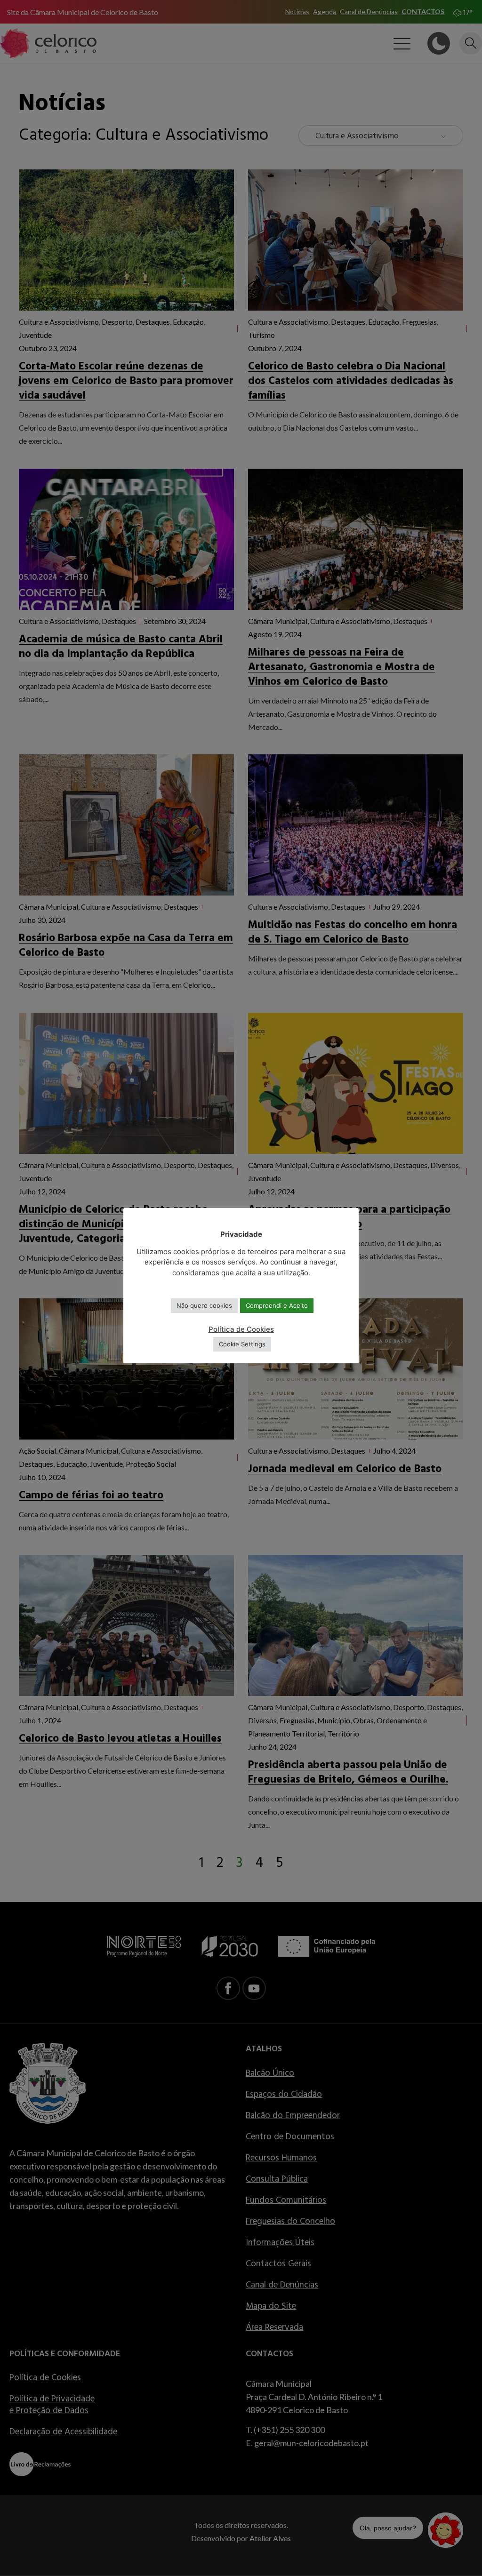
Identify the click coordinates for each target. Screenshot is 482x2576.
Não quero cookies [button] (204, 1305)
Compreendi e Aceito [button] (277, 1305)
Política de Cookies (241, 1329)
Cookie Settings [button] (242, 1344)
